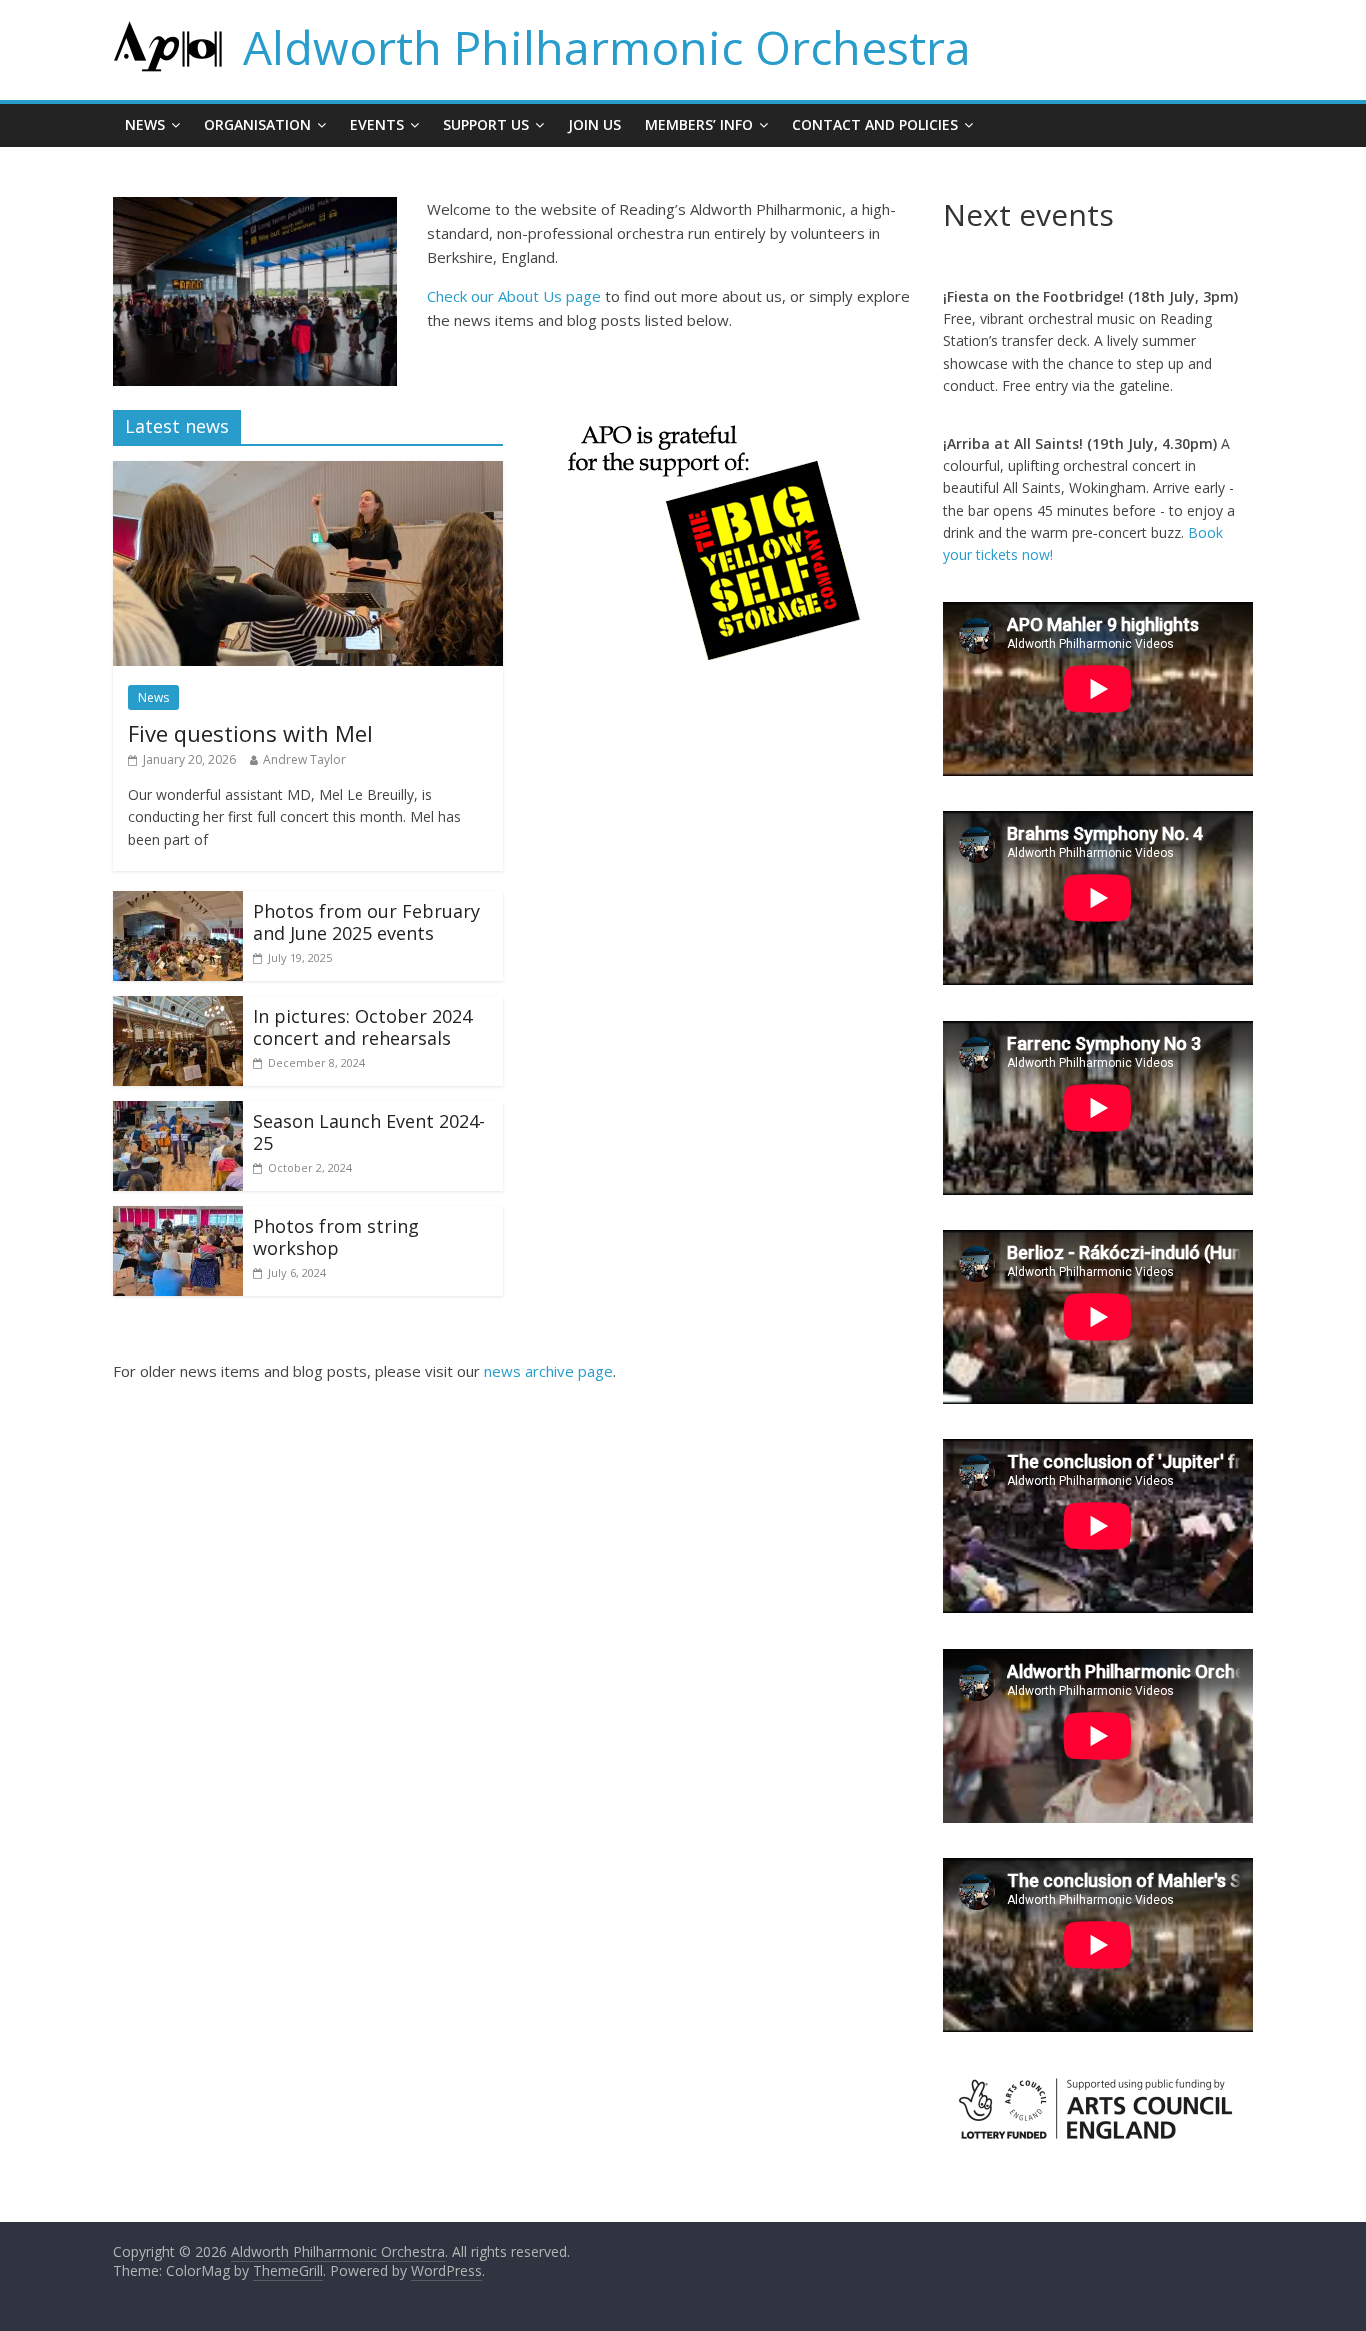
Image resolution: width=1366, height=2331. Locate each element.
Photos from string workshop (336, 1237)
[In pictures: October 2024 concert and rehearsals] (178, 1008)
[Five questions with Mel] (308, 473)
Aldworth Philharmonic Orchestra (607, 47)
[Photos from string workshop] (178, 1218)
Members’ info (699, 124)
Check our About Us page (514, 296)
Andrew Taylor (304, 759)
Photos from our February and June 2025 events (366, 922)
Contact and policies (875, 124)
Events (377, 124)
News (145, 124)
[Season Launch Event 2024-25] (178, 1113)
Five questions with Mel (250, 733)
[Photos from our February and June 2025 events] (178, 903)
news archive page (548, 1371)
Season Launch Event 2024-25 (369, 1132)
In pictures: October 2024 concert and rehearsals (362, 1027)
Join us (594, 124)
